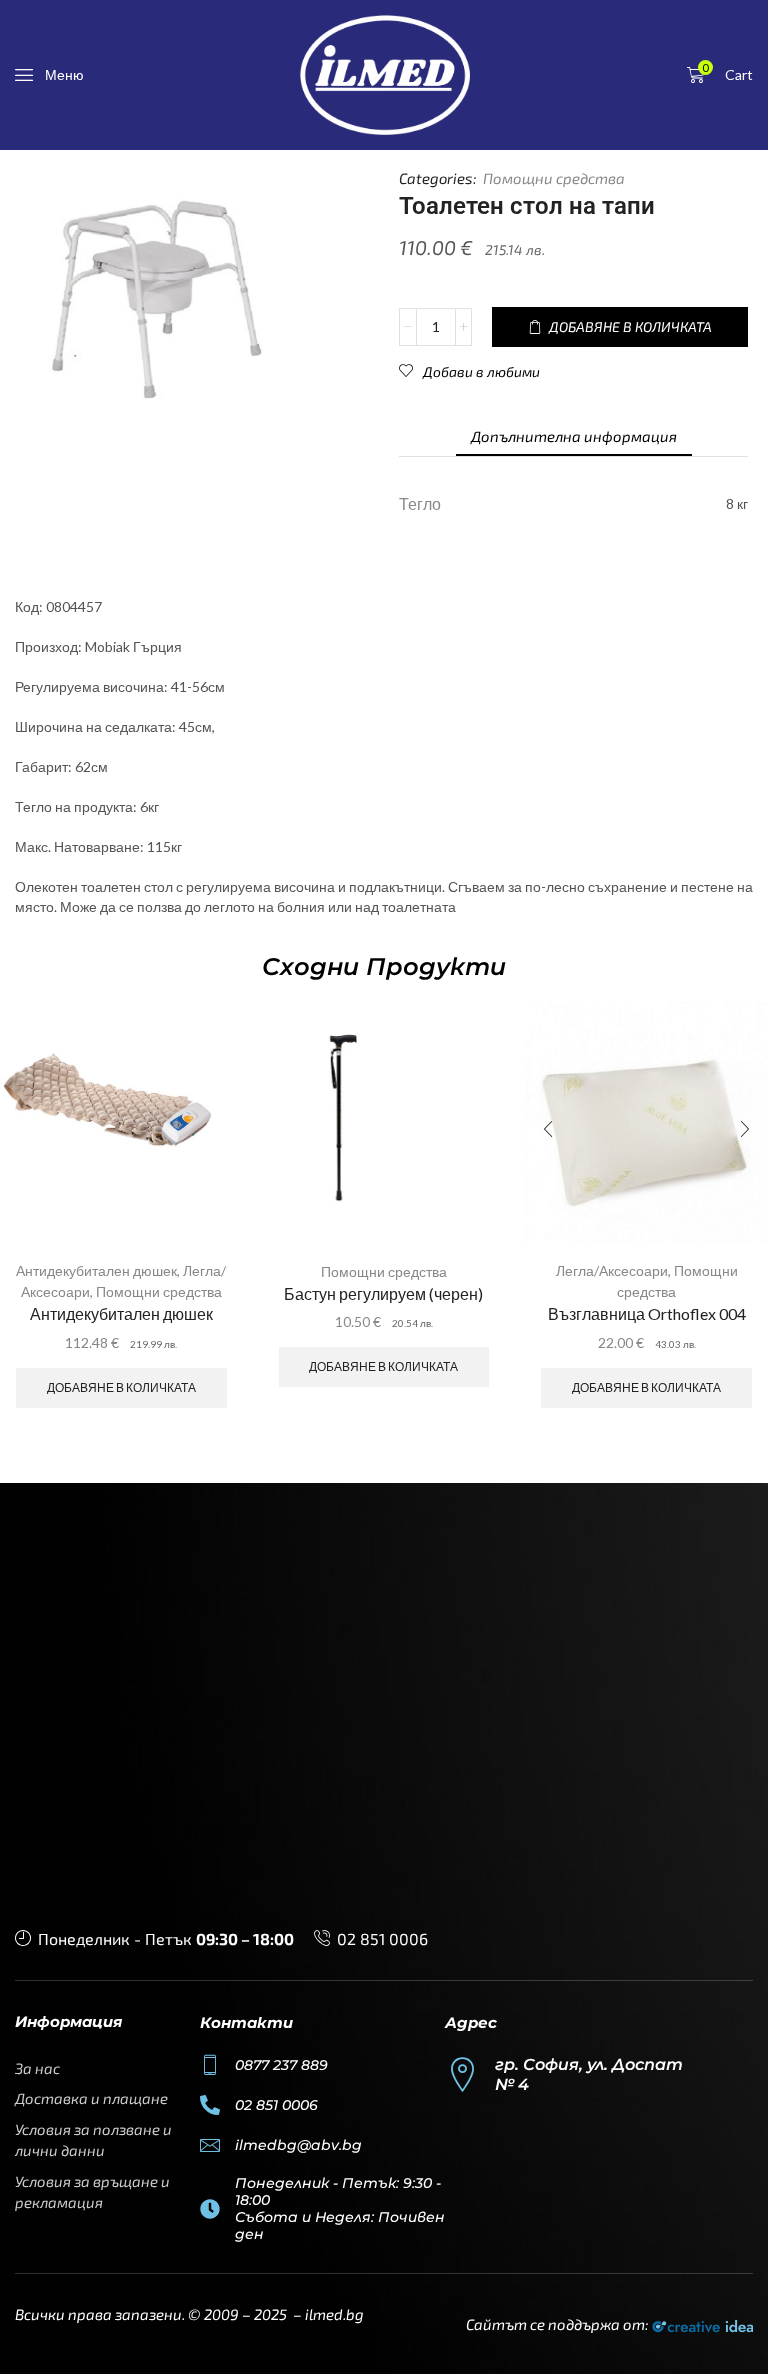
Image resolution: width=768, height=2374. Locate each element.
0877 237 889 (281, 2065)
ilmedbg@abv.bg (298, 2145)
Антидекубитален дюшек (96, 1270)
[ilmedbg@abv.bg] (210, 2145)
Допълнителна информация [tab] (574, 436)
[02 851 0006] (210, 2105)
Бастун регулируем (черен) (383, 1293)
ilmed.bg (334, 2314)
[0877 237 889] (210, 2065)
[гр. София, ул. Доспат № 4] (462, 2074)
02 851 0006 (382, 1938)
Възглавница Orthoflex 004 (647, 1313)
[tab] (574, 436)
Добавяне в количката (121, 1387)
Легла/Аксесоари (612, 1270)
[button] (49, 75)
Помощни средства (554, 178)
